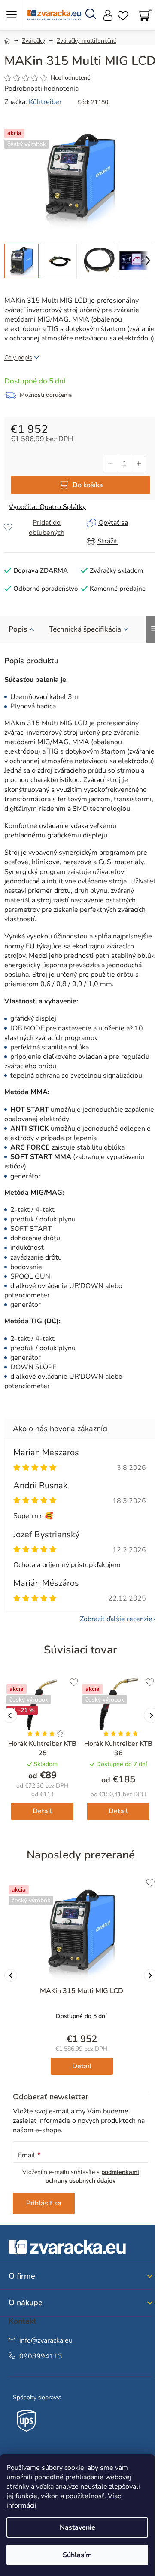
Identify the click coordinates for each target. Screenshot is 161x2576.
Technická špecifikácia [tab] (85, 629)
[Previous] (11, 1975)
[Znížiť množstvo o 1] (110, 463)
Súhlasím (77, 2555)
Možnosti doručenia (46, 395)
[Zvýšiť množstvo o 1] (139, 463)
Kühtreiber (45, 102)
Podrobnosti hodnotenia (41, 89)
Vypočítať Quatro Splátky (47, 507)
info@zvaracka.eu (46, 2340)
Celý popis (18, 357)
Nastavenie (77, 2527)
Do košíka (88, 485)
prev (10, 1716)
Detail (42, 1811)
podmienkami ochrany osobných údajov (92, 2176)
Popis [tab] (18, 629)
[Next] (150, 1975)
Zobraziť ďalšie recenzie (116, 1619)
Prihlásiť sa (44, 2203)
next (151, 1716)
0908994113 (41, 2356)
